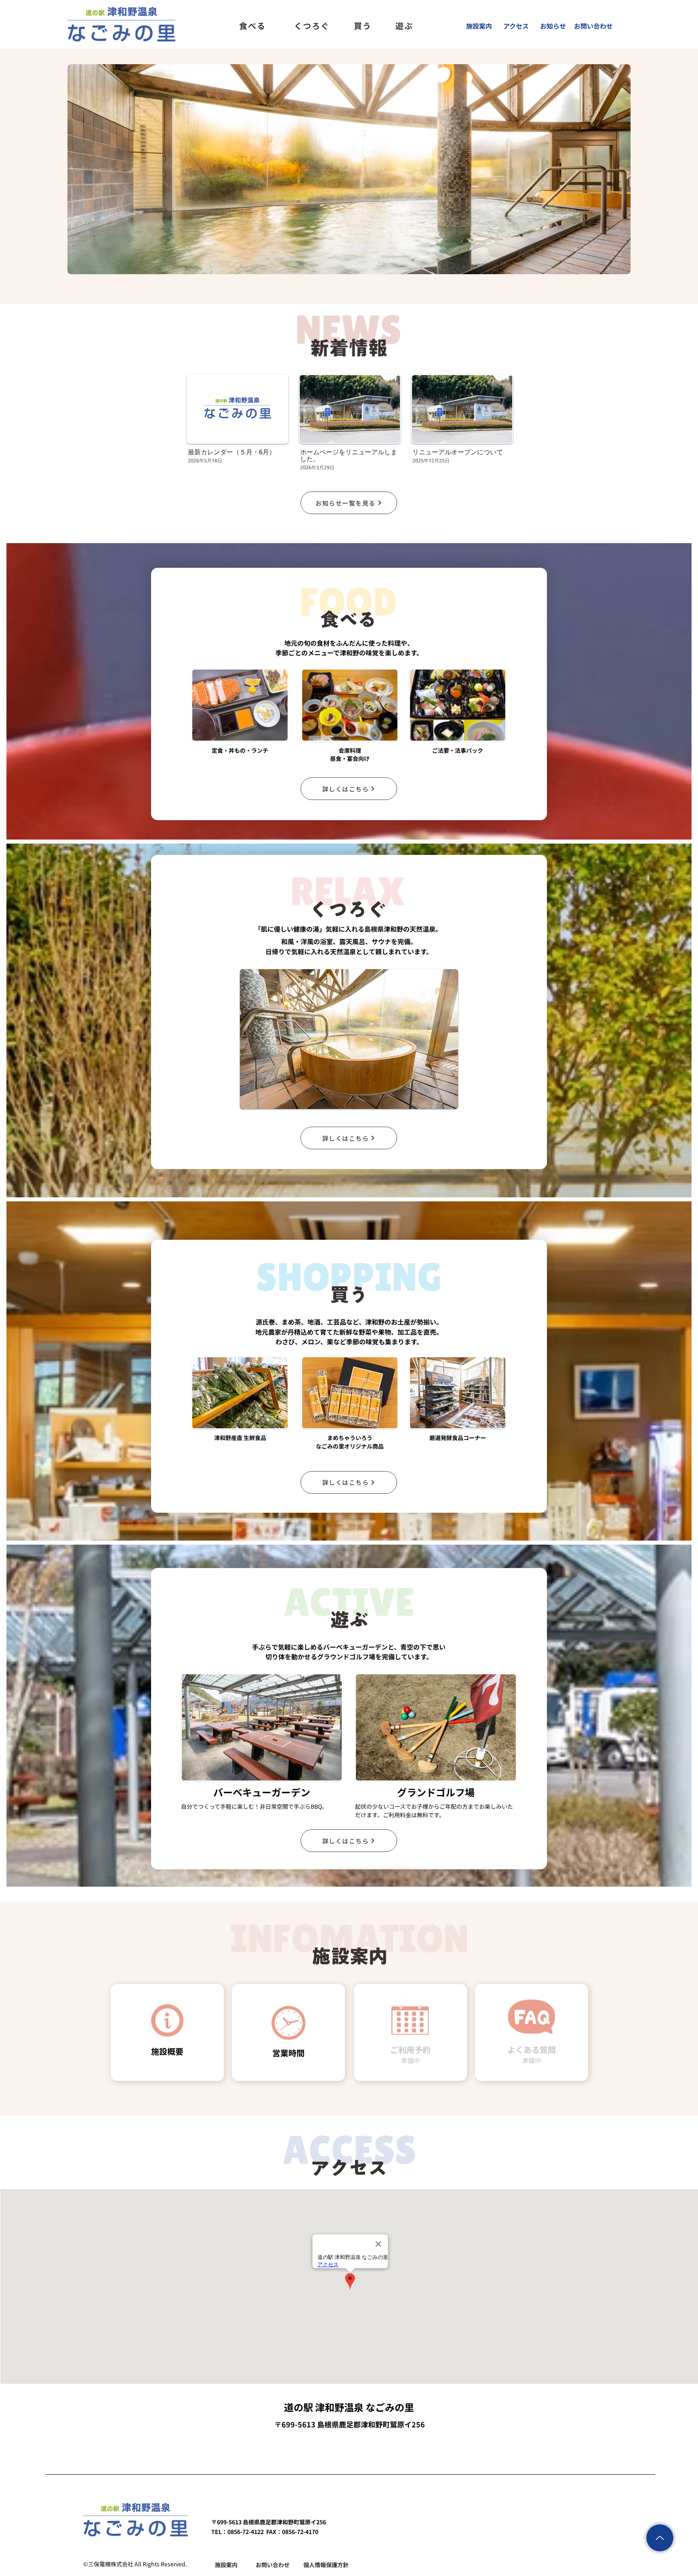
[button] (349, 1039)
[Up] (660, 2538)
